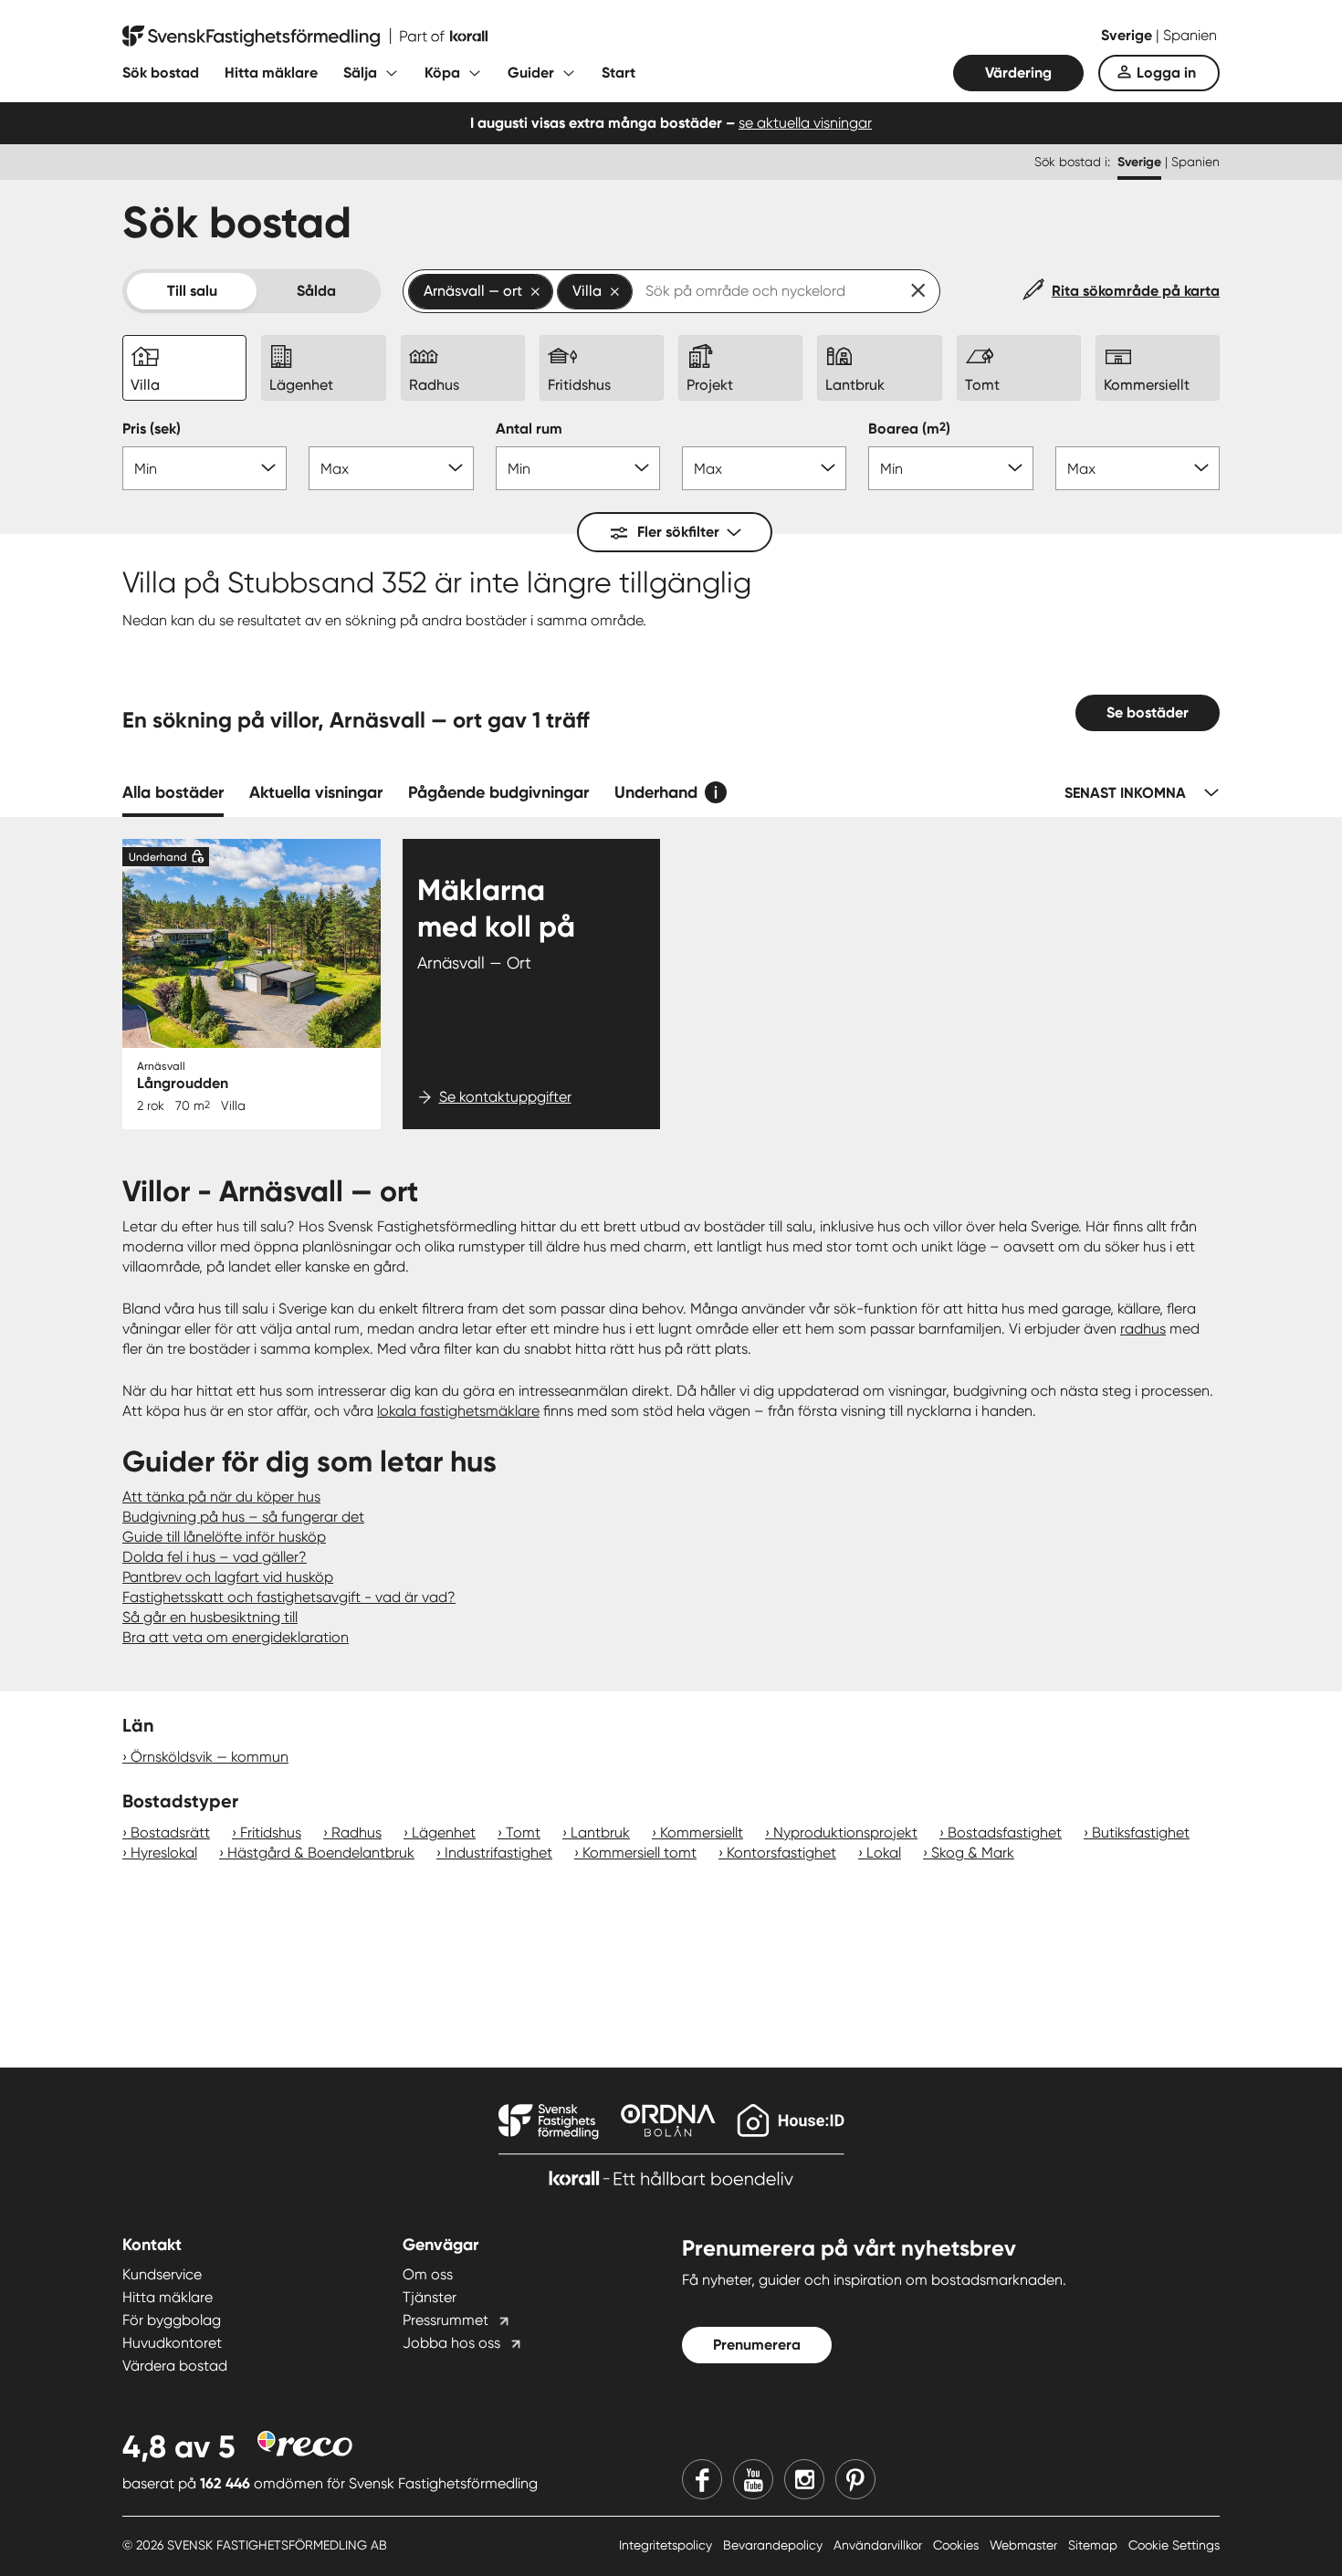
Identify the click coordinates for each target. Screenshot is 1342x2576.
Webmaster (1025, 2545)
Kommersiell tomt (640, 1853)
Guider (531, 73)
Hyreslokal (164, 1853)
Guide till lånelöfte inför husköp (224, 1537)
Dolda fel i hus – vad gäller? (215, 1557)
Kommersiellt (702, 1833)
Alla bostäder (173, 792)
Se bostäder (1148, 712)
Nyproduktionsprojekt (845, 1833)
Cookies (958, 2545)
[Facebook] (702, 2479)
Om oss (428, 2274)
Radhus (356, 1833)
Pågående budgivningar (498, 792)
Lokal (884, 1853)
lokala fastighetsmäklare (458, 1411)
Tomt (523, 1833)
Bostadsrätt (170, 1833)
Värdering (1018, 73)
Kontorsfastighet (781, 1853)
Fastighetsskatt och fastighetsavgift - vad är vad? (289, 1597)
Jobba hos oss (451, 2343)
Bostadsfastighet (1005, 1833)
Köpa (442, 73)
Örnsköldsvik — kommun (210, 1757)
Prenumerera (757, 2345)
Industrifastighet (498, 1853)
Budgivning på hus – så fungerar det (243, 1517)
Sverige (1128, 35)
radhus (1143, 1329)
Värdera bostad (175, 2366)
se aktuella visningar (805, 123)
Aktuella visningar (316, 792)
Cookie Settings (1174, 2545)
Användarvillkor (880, 2545)
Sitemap (1095, 2545)
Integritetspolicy (667, 2545)
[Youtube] (753, 2479)
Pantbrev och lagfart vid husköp (228, 1577)
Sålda (316, 291)
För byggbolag (172, 2320)
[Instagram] (804, 2479)
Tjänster (430, 2297)
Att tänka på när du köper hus (221, 1497)
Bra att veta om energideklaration (236, 1637)
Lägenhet (444, 1833)
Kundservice (162, 2274)
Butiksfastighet (1141, 1833)
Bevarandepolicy (775, 2545)
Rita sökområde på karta (1136, 291)
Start (619, 73)
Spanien (1190, 35)
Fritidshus (271, 1833)
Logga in (1166, 73)
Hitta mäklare (271, 73)
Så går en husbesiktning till (210, 1617)
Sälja (360, 73)
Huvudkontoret (172, 2343)
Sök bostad (161, 73)
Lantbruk (600, 1833)
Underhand (656, 792)
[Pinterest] (855, 2479)
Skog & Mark (973, 1853)
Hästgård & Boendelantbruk (321, 1853)
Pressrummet (446, 2320)
